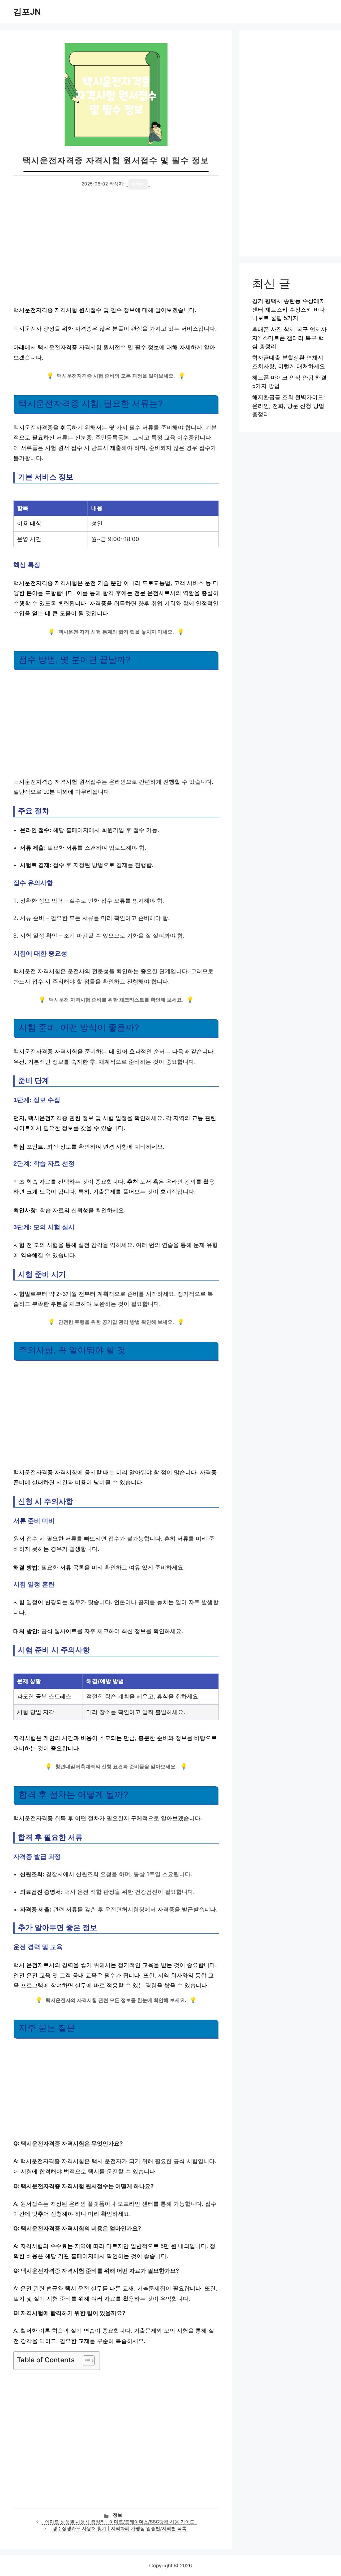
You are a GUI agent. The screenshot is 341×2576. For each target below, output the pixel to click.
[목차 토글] (85, 2361)
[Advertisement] (116, 250)
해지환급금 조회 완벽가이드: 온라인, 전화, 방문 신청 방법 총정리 (289, 406)
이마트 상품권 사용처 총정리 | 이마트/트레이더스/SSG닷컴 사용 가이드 (120, 2522)
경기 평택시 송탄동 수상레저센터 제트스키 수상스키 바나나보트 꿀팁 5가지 (289, 309)
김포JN (27, 12)
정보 (118, 2515)
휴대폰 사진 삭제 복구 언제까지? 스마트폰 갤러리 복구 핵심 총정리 (289, 338)
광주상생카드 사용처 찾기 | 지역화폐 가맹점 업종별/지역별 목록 (120, 2528)
